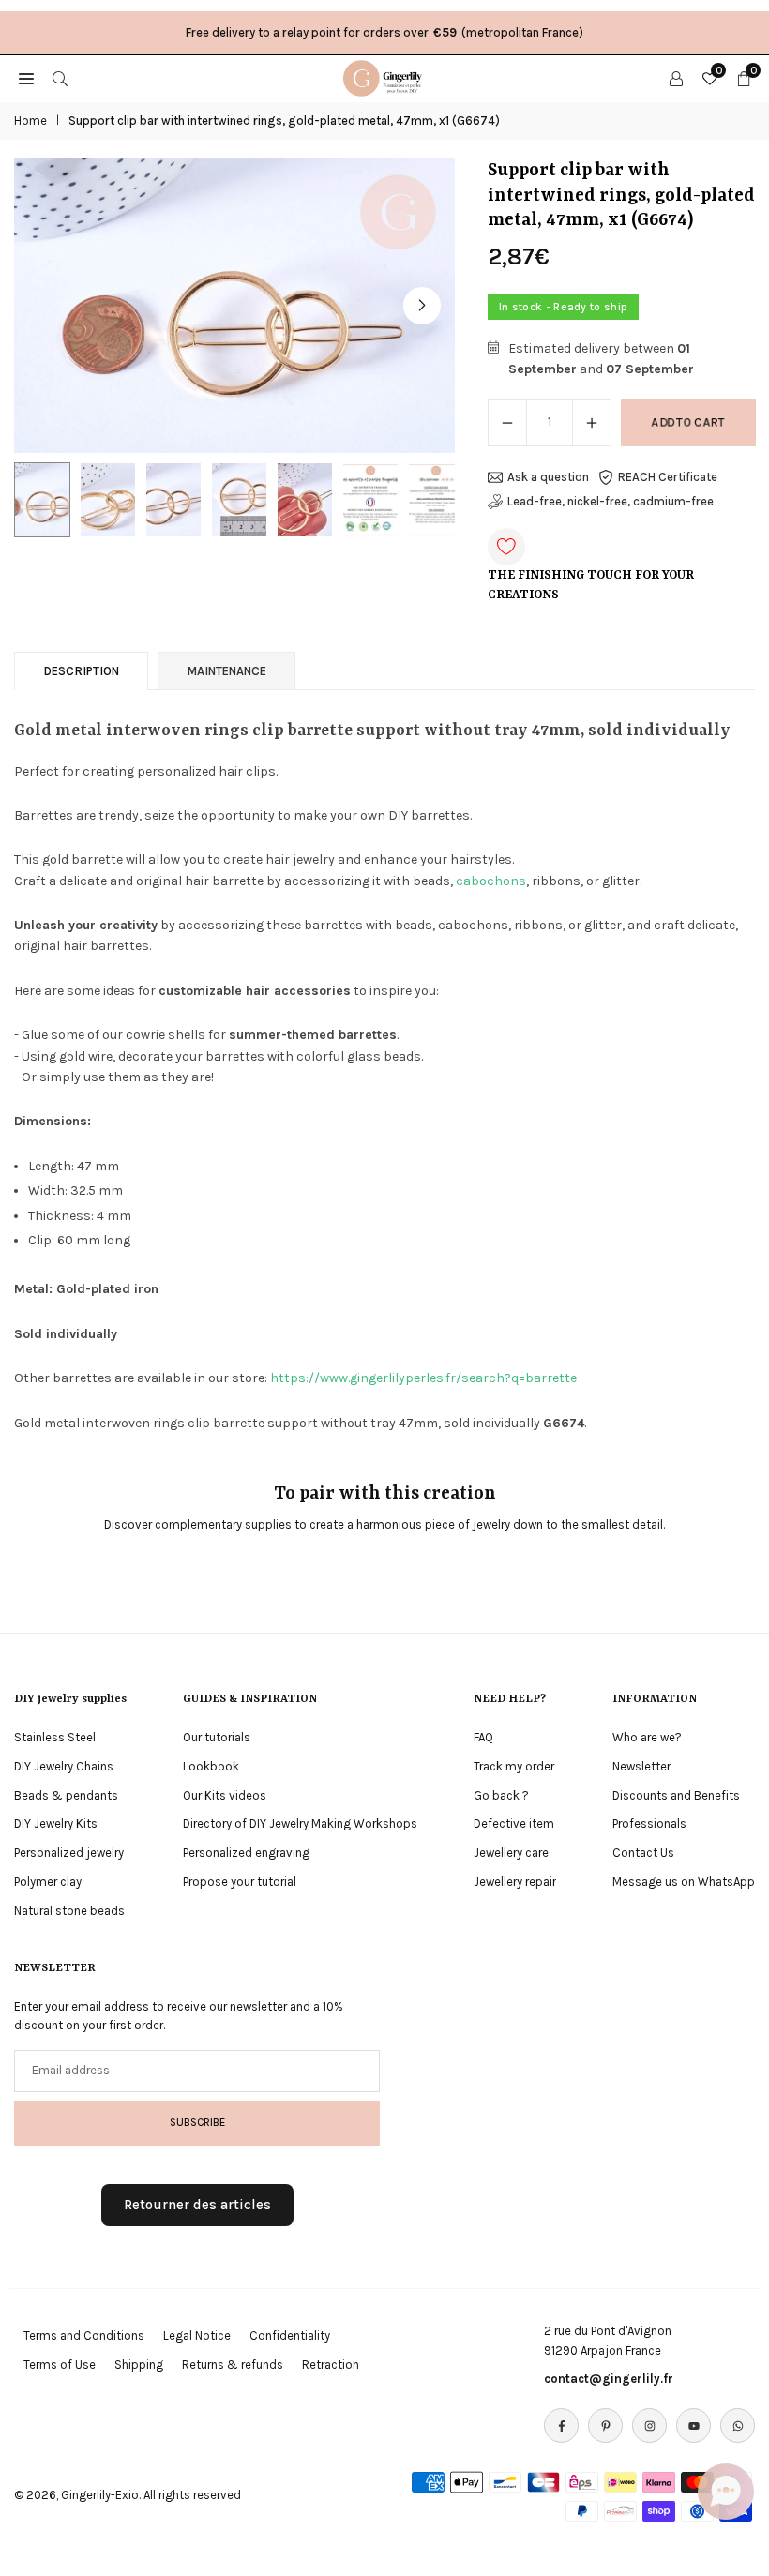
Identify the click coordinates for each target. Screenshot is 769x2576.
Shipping (139, 2365)
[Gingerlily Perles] (385, 77)
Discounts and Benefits (676, 1795)
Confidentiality (290, 2335)
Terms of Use (60, 2365)
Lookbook (211, 1766)
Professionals (649, 1823)
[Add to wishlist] (506, 547)
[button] (422, 306)
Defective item (514, 1823)
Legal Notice (197, 2335)
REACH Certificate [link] (668, 477)
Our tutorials (217, 1737)
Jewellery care (511, 1853)
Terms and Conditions (84, 2335)
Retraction (331, 2365)
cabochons (491, 881)
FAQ (483, 1737)
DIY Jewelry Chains (64, 1766)
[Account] (676, 78)
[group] (234, 305)
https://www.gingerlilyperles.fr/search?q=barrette (423, 1378)
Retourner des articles (197, 2205)
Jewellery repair (515, 1882)
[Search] (60, 78)
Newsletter (641, 1766)
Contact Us (643, 1853)
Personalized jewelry (69, 1853)
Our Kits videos (225, 1795)
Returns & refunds (233, 2365)
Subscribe (197, 2122)
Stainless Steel (55, 1737)
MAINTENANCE (226, 671)
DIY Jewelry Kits (56, 1823)
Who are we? (647, 1737)
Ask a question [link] (548, 477)
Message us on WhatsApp (684, 1882)
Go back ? (501, 1795)
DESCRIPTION (81, 671)
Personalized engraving (246, 1853)
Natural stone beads (69, 1911)
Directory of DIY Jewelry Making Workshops (300, 1823)
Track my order (514, 1766)
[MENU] (26, 78)
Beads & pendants (66, 1795)
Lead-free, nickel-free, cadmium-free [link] (611, 501)
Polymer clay (48, 1882)
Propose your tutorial (240, 1882)
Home (30, 121)
